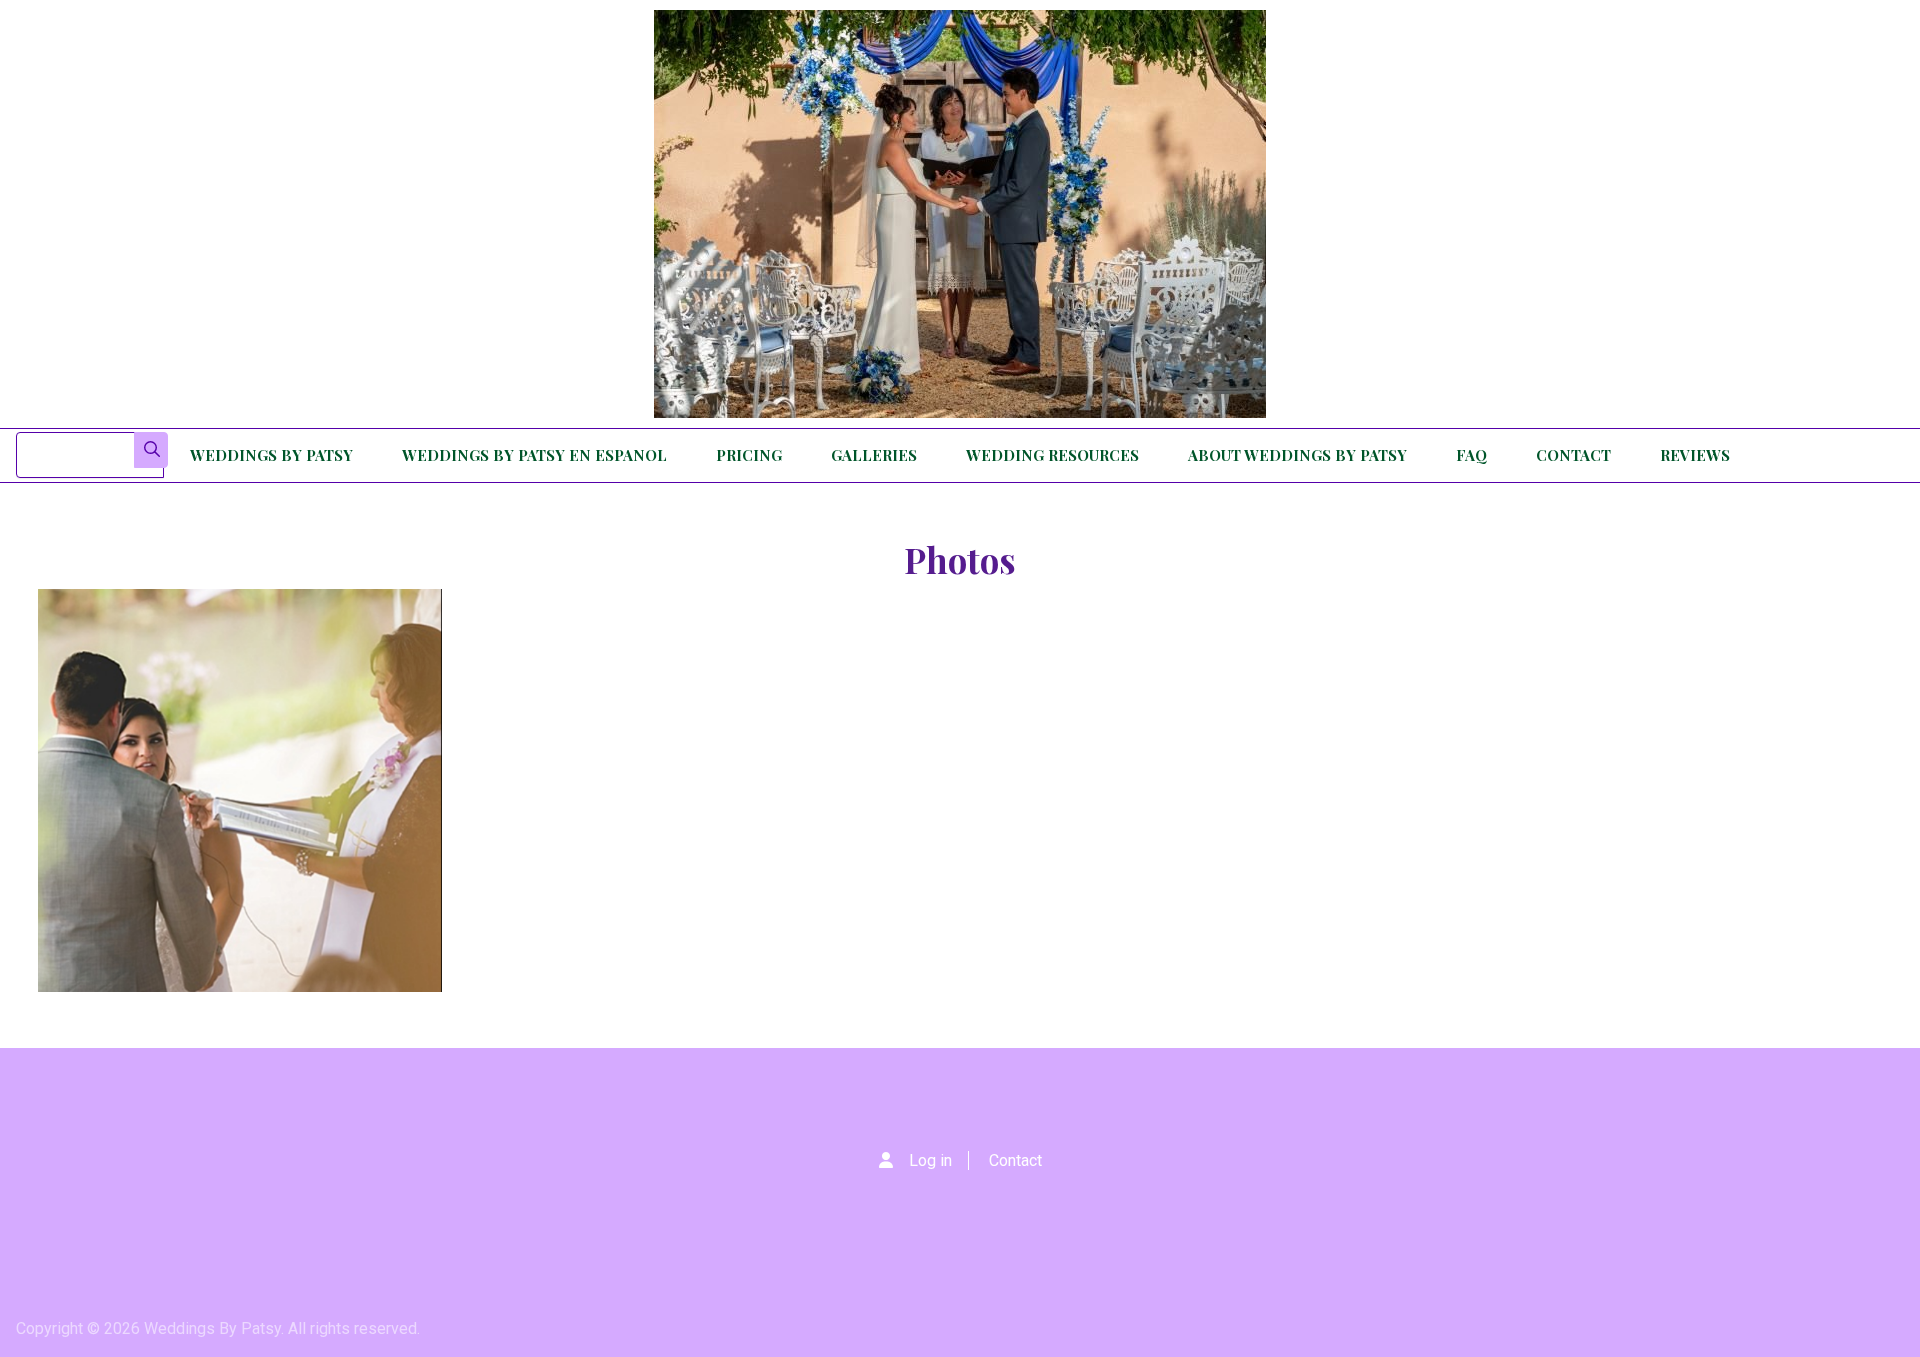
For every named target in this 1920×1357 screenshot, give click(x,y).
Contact (1573, 455)
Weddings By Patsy (271, 455)
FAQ (1471, 455)
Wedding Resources (1052, 455)
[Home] (960, 214)
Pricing (749, 455)
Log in (930, 1160)
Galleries (874, 455)
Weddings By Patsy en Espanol (534, 455)
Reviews (1695, 455)
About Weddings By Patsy (1297, 455)
